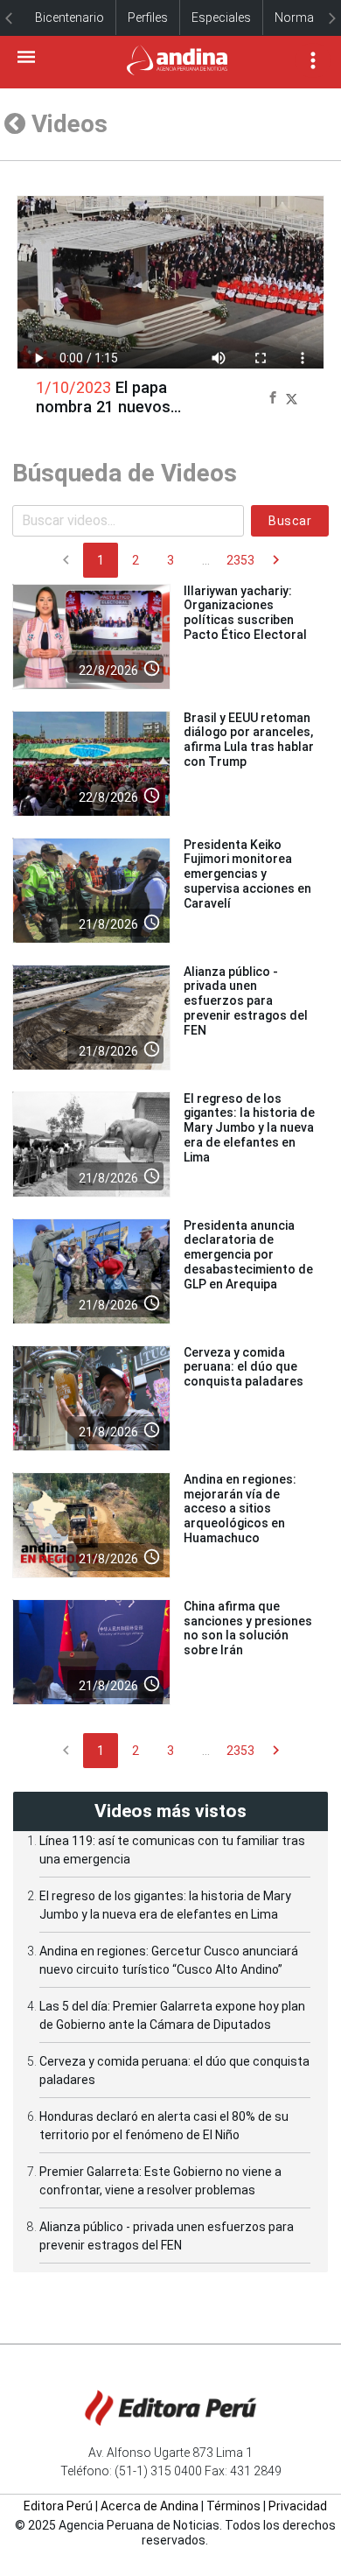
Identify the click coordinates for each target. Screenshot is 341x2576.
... (206, 560)
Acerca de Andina (150, 2506)
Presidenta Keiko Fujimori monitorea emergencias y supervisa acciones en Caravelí (247, 874)
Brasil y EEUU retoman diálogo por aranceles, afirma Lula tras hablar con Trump (249, 740)
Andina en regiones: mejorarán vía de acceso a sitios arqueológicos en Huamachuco (240, 1509)
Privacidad (298, 2506)
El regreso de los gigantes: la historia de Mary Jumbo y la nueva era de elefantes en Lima (249, 1128)
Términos (233, 2506)
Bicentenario (70, 18)
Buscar (290, 521)
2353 (240, 560)
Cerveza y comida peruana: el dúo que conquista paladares (244, 1367)
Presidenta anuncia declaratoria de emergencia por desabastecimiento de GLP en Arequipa (248, 1255)
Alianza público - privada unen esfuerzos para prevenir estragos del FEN (246, 1001)
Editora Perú (58, 2506)
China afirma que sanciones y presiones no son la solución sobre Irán (248, 1628)
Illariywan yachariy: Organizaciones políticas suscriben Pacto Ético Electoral (245, 613)
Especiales (221, 18)
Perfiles (148, 18)
